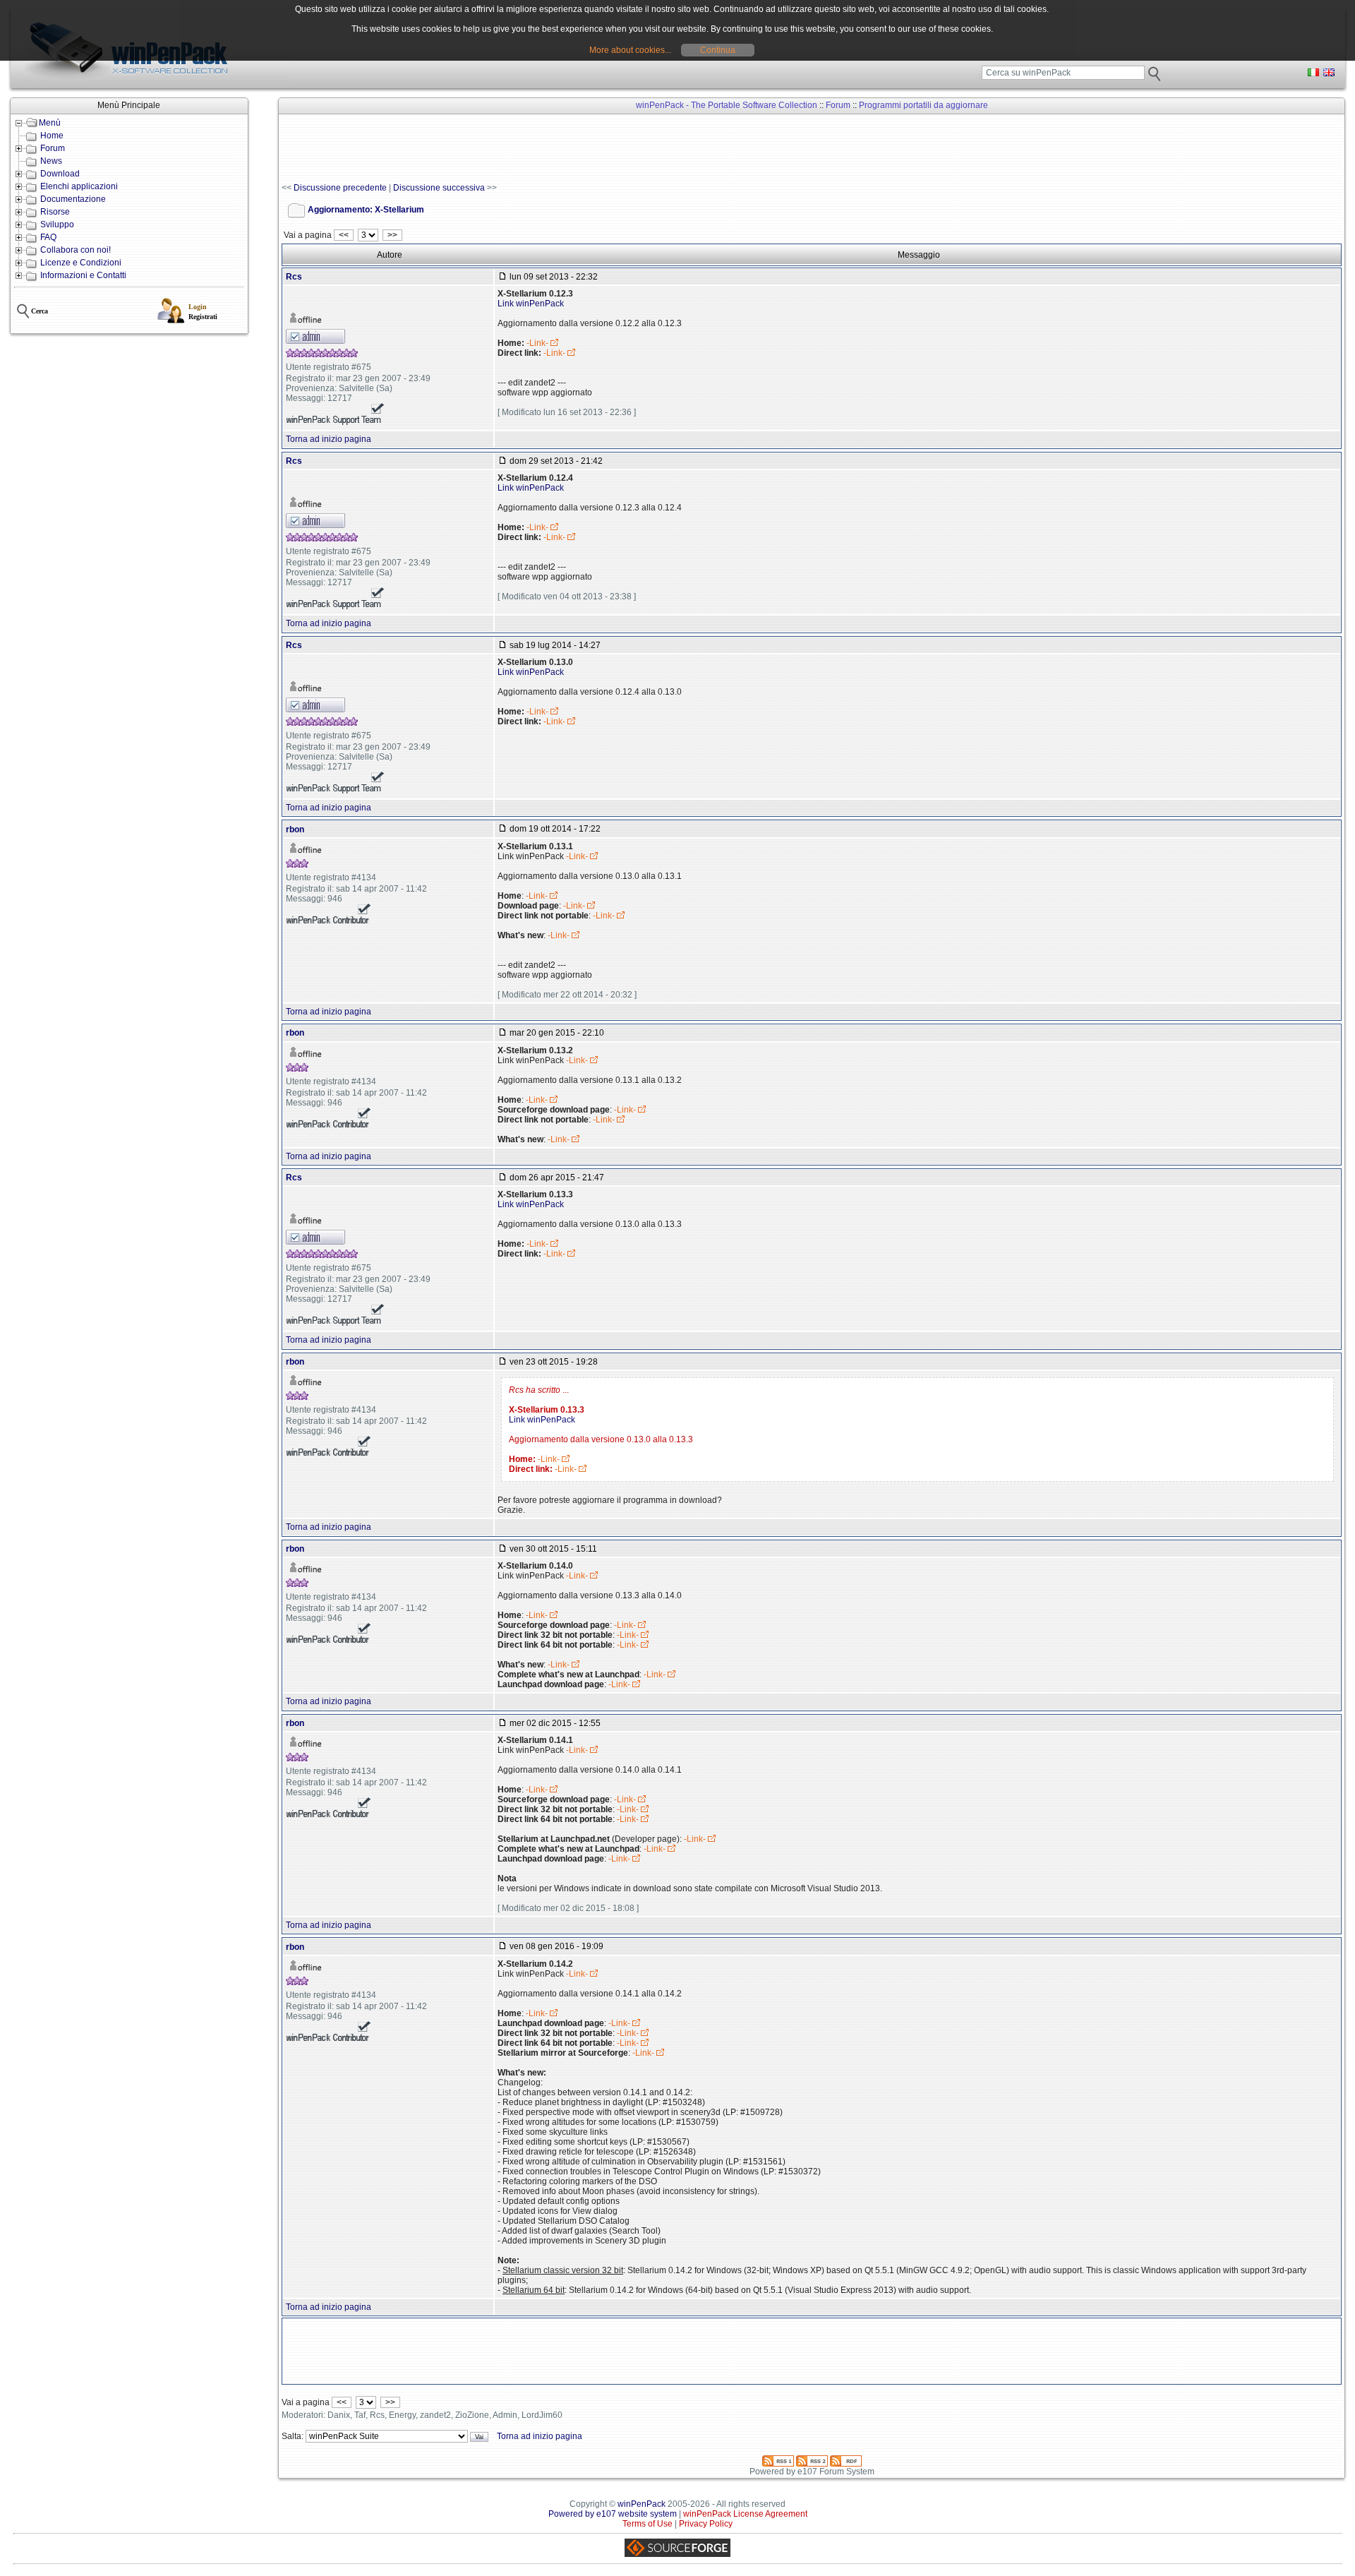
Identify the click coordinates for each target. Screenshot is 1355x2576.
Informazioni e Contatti (83, 275)
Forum (53, 148)
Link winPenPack (531, 304)
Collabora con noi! (76, 250)
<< (344, 235)
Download (60, 174)
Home (52, 136)
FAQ (48, 237)
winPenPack (642, 2504)
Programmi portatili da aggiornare (923, 105)
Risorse (55, 212)
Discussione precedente (340, 188)
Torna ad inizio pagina (329, 439)
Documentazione (73, 199)
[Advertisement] (538, 149)
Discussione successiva (439, 188)
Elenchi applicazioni (79, 186)
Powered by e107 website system (613, 2514)
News (51, 161)
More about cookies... (630, 50)
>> (392, 235)
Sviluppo (57, 224)
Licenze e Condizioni (81, 263)
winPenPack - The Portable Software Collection (727, 105)
